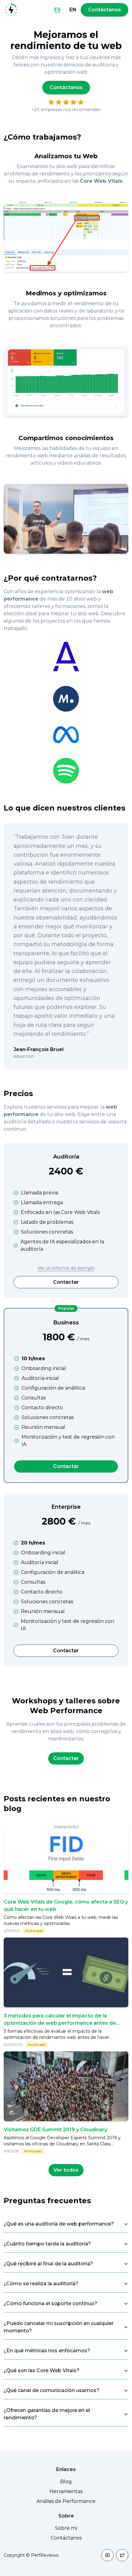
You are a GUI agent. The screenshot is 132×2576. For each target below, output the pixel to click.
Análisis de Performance (66, 2501)
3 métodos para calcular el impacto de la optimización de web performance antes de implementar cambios (60, 2023)
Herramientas (66, 2491)
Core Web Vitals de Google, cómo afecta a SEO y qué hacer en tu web (66, 1906)
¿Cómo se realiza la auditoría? (41, 2284)
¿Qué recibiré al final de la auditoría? (48, 2264)
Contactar (66, 1282)
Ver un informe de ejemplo (66, 1268)
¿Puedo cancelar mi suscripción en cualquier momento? (59, 2327)
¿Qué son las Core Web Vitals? (42, 2370)
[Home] (11, 10)
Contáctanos (105, 10)
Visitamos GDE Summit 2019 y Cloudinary (55, 2130)
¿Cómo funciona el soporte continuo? (50, 2303)
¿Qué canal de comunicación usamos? (52, 2390)
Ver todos (66, 2170)
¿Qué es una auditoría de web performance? (59, 2224)
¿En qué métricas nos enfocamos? (47, 2351)
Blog (66, 2482)
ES (58, 10)
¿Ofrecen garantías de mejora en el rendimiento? (47, 2414)
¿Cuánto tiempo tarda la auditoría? (47, 2244)
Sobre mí (66, 2528)
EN (73, 10)
